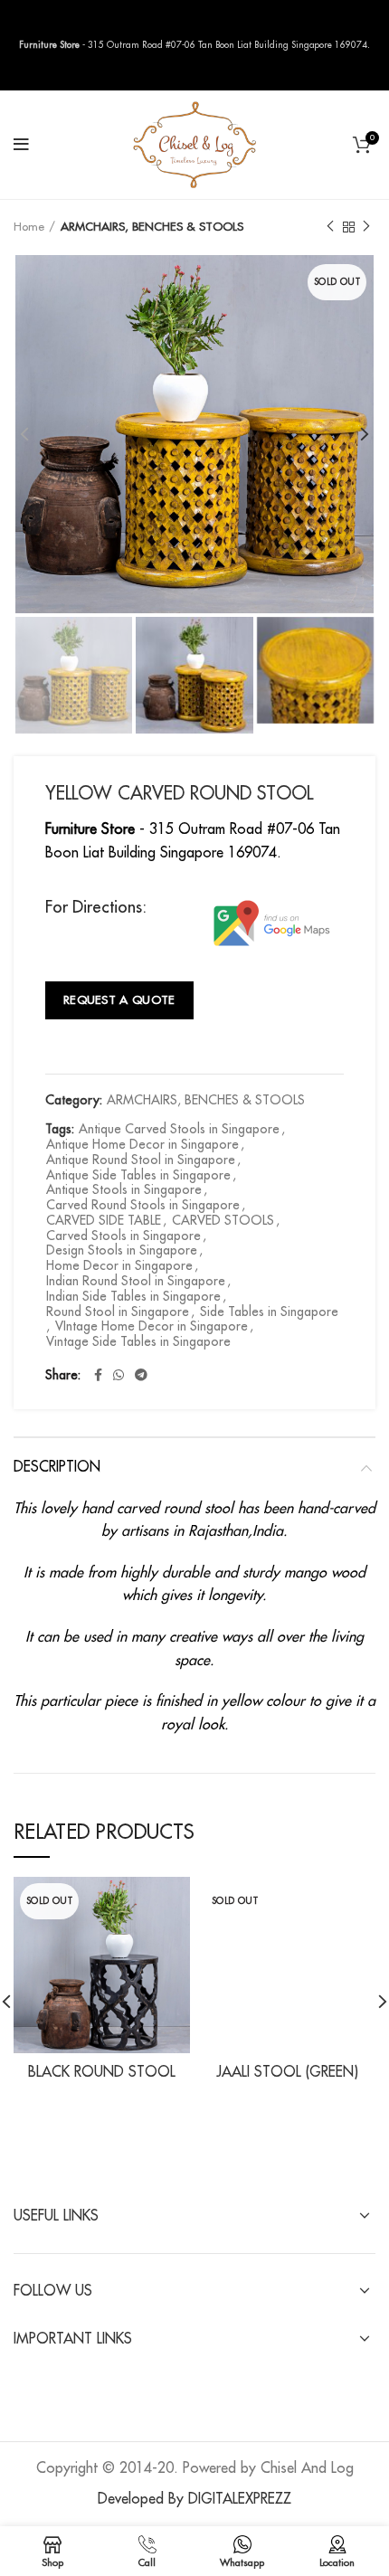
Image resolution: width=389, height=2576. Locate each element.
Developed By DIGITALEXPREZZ (194, 2499)
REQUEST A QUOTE (119, 1000)
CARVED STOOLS (223, 1220)
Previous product (330, 227)
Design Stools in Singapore (122, 1250)
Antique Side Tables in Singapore (138, 1175)
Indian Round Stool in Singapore (136, 1281)
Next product (366, 227)
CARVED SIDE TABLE (104, 1220)
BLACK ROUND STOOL (102, 2072)
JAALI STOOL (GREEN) (287, 2072)
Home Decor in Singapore (119, 1265)
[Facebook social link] (98, 1375)
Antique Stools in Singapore (124, 1189)
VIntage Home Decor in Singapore (152, 1326)
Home (29, 227)
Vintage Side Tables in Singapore (138, 1341)
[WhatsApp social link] (119, 1375)
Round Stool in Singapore (118, 1312)
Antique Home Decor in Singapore (142, 1144)
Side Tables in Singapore (269, 1312)
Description (57, 1467)
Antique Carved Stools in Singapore (179, 1129)
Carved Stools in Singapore (123, 1236)
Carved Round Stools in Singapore (143, 1205)
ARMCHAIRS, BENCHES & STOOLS (152, 227)
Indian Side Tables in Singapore (133, 1296)
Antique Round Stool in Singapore (141, 1160)
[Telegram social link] (141, 1375)
